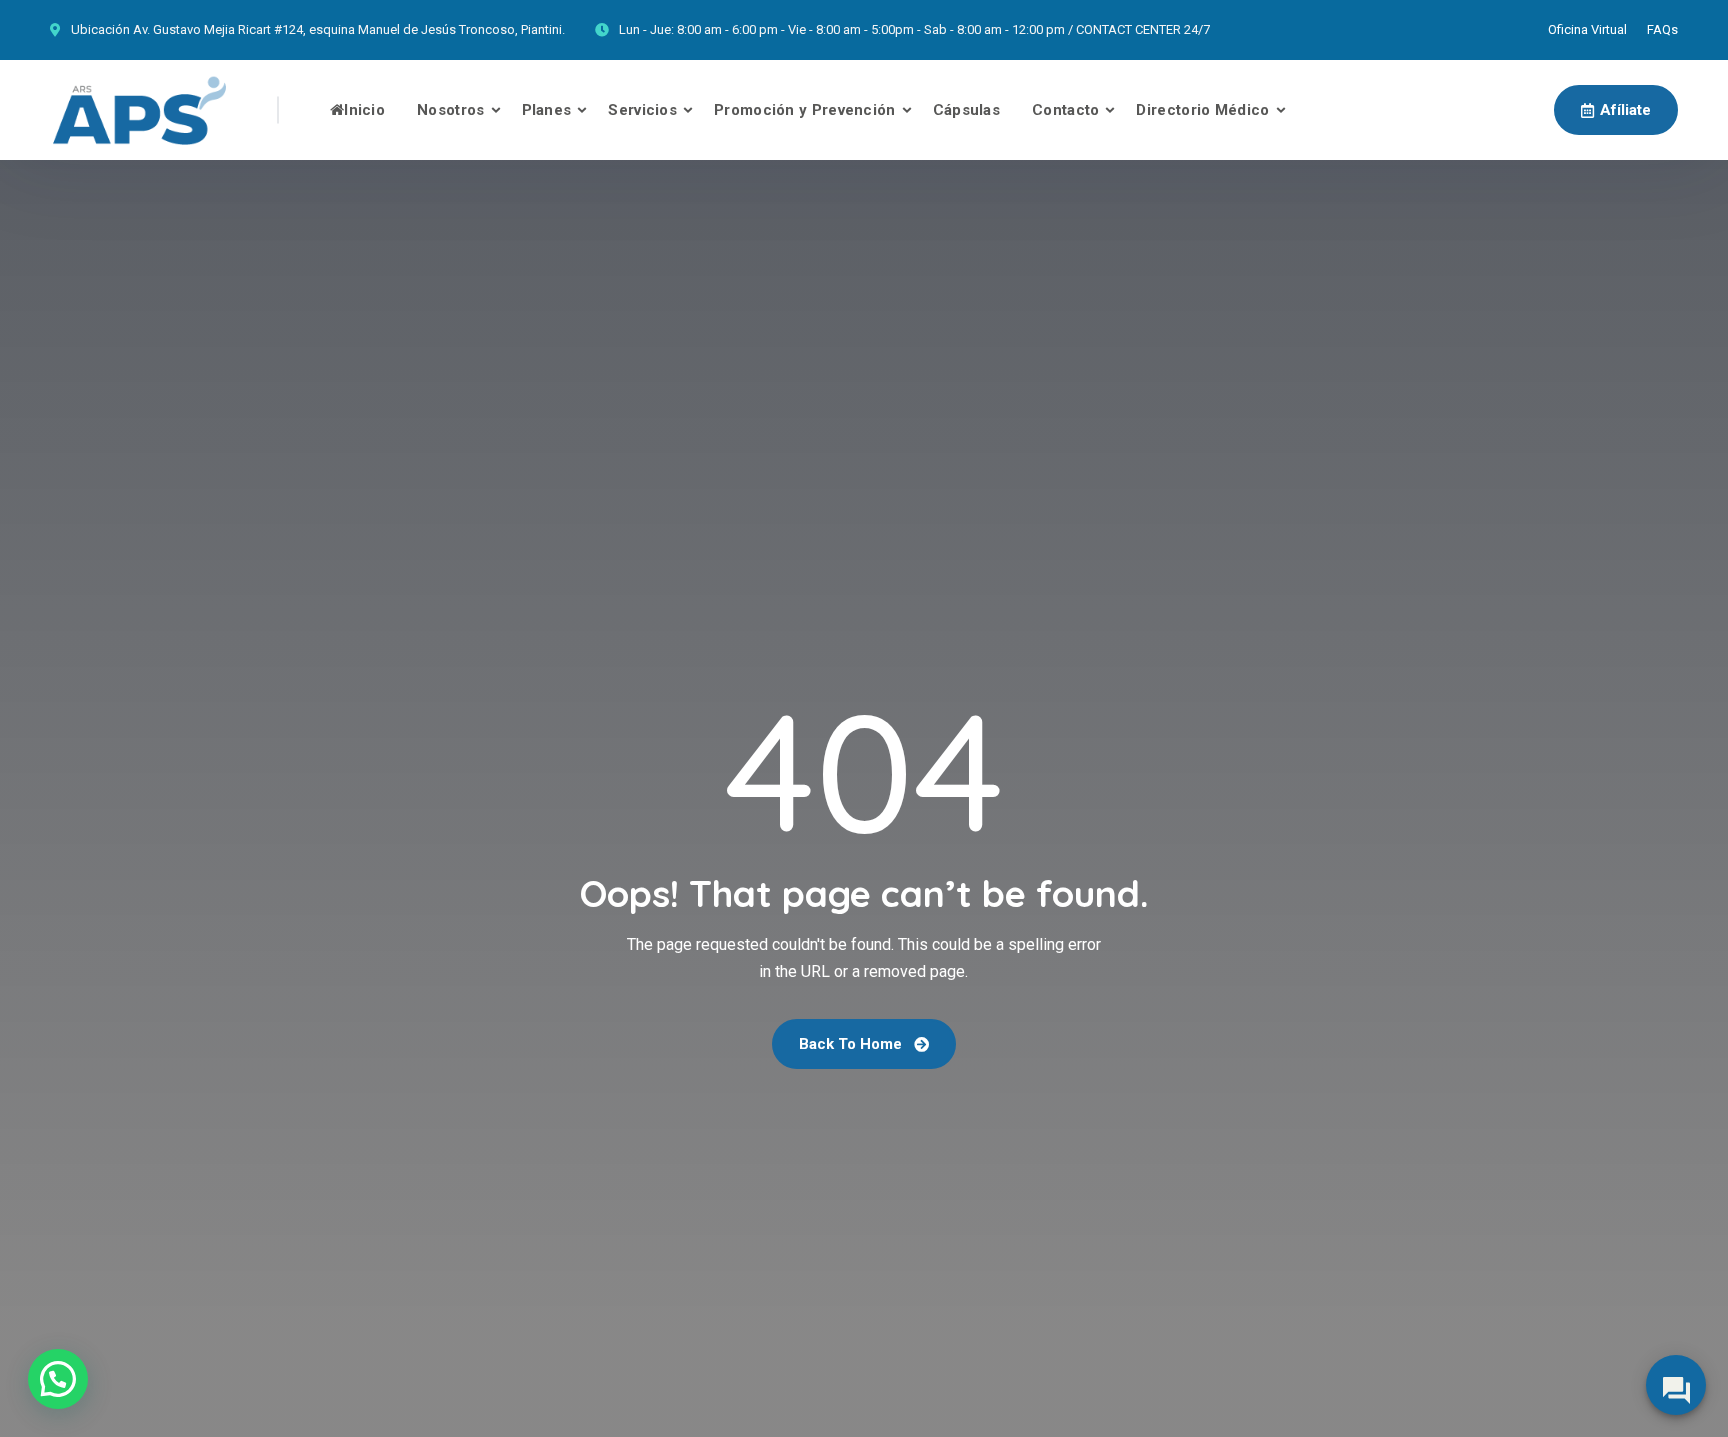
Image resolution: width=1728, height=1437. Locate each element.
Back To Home (852, 1044)
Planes (547, 110)
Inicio (364, 110)
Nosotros (450, 110)
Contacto (1065, 110)
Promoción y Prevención (805, 110)
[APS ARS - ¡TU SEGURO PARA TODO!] (139, 110)
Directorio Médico (1202, 110)
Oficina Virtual (1587, 29)
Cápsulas (966, 110)
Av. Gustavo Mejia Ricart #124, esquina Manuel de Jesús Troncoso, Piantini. (349, 29)
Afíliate (1625, 110)
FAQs (1662, 29)
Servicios (642, 110)
